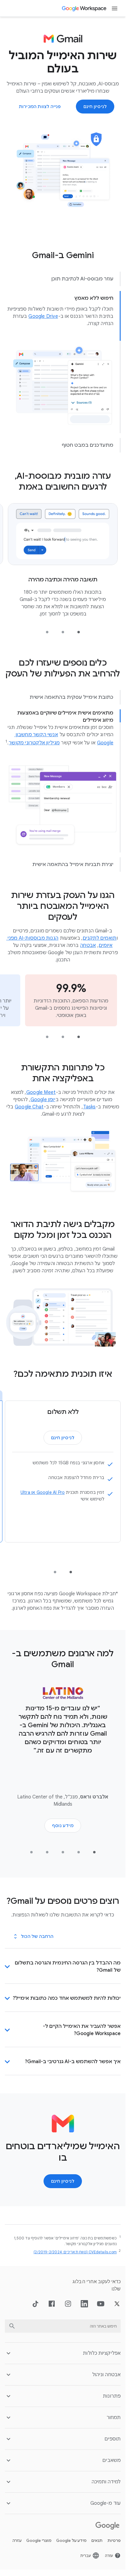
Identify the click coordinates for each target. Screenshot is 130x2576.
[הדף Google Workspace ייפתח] (84, 8)
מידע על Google (71, 2541)
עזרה (17, 2541)
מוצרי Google (39, 2541)
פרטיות (114, 2541)
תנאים (97, 2541)
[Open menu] (115, 8)
